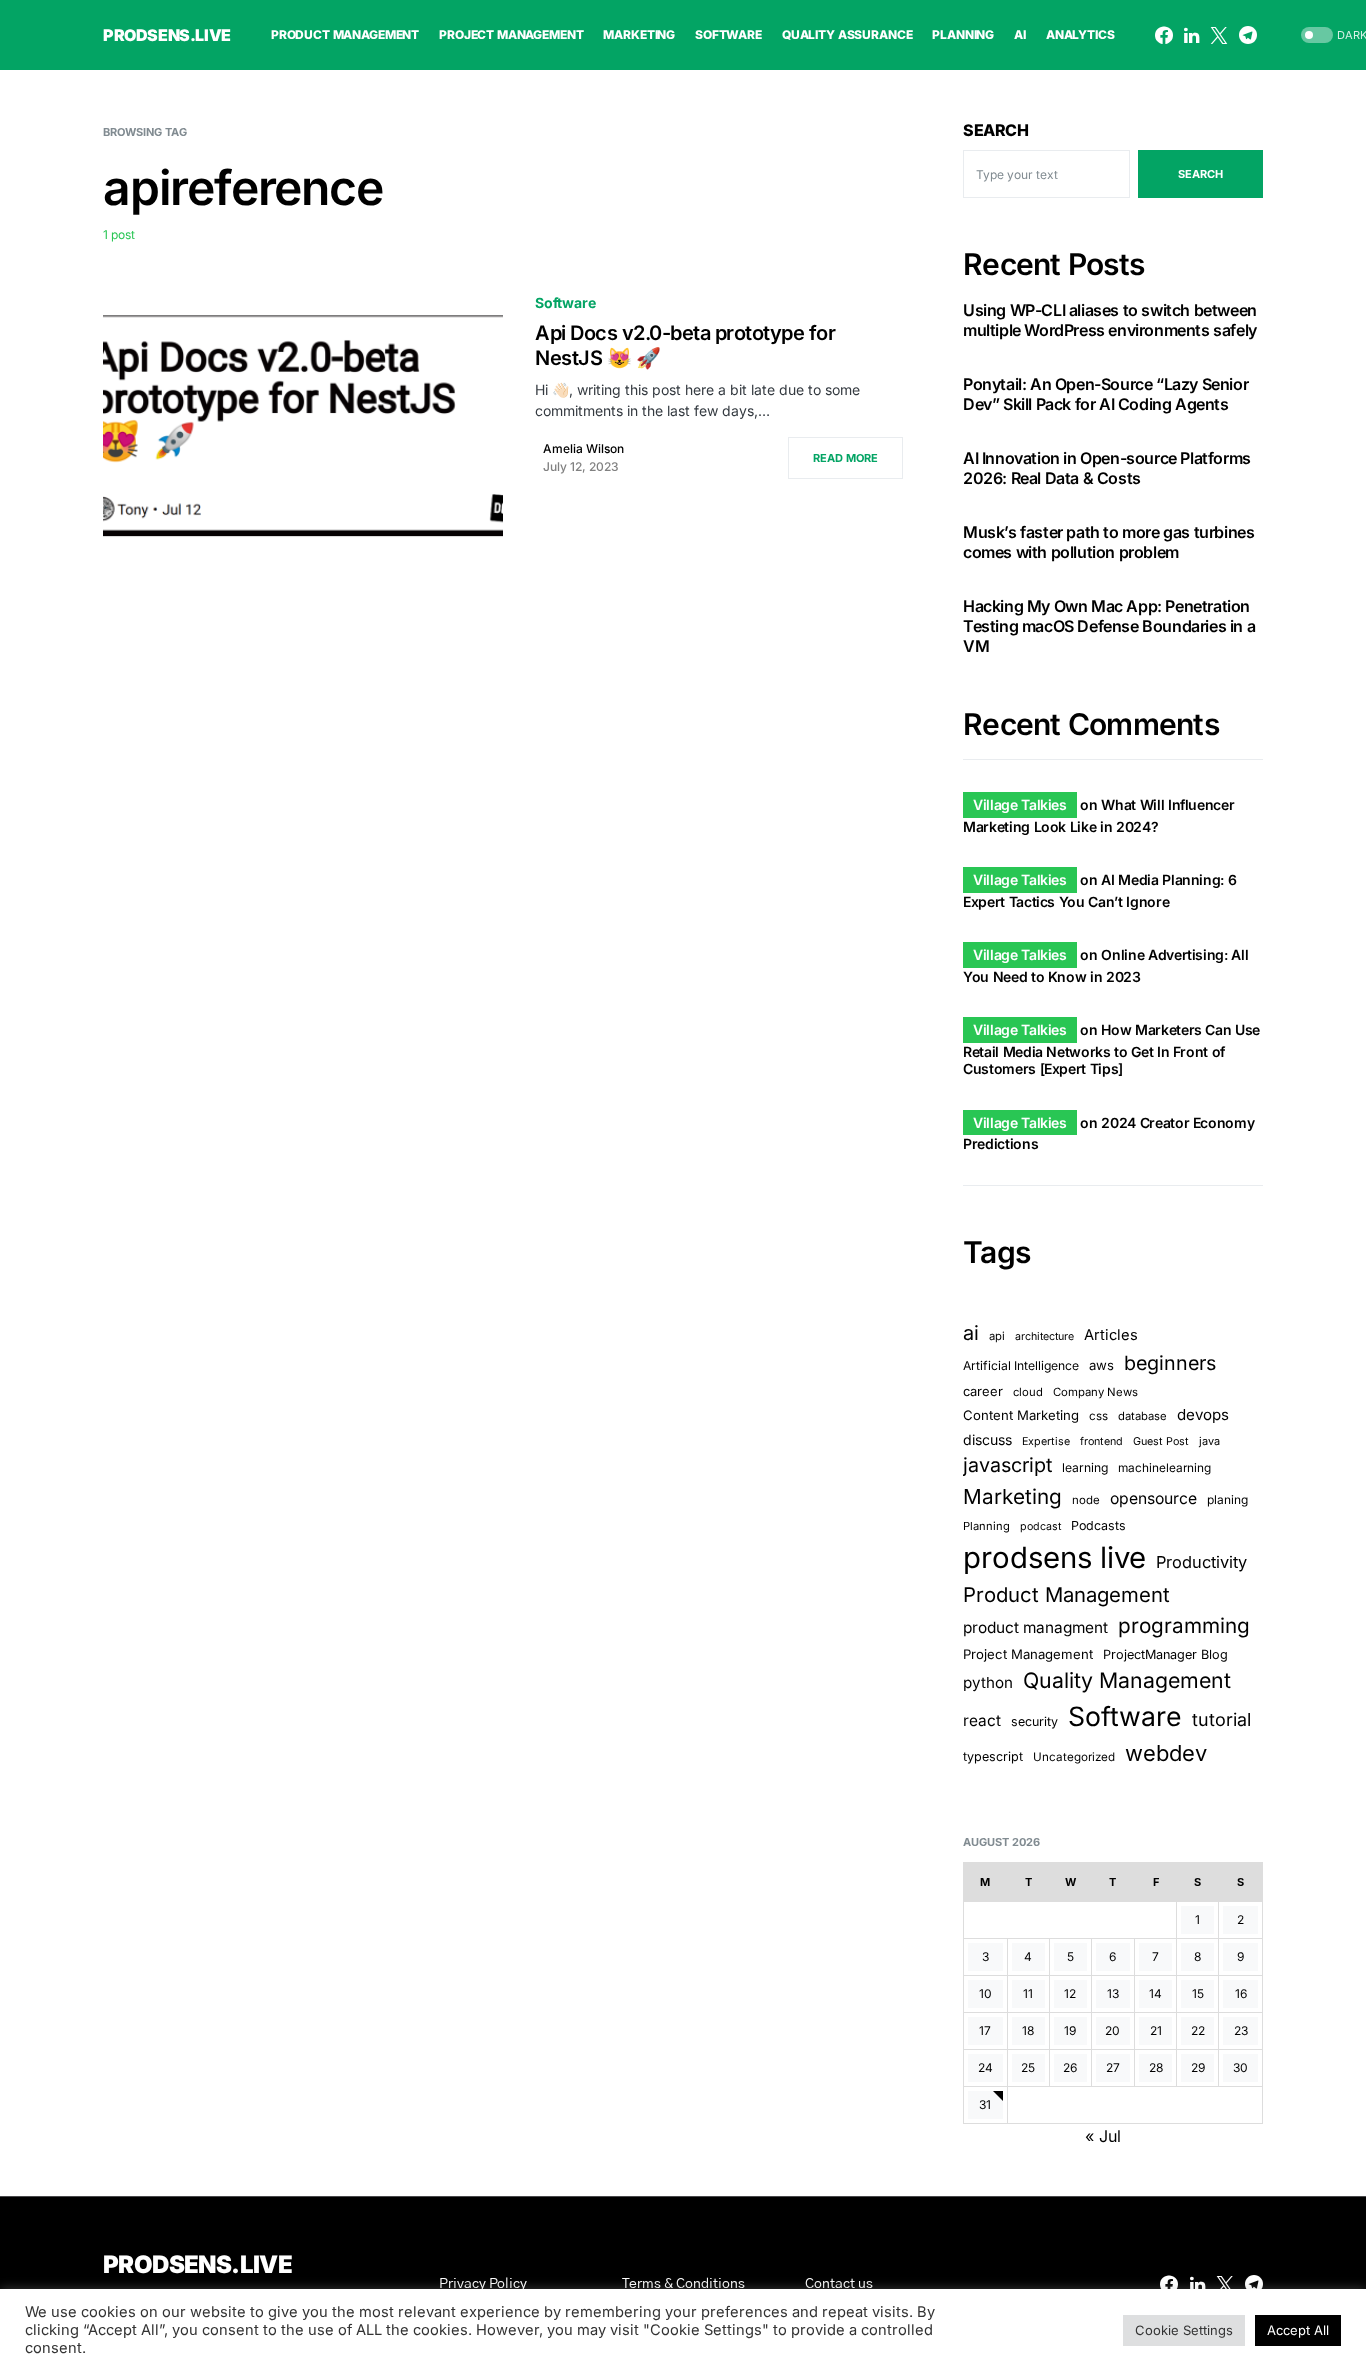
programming (1184, 1625)
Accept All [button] (1298, 2330)
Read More (845, 458)
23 (1241, 2030)
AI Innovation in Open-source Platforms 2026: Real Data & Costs (1107, 468)
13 (1113, 1993)
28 (1156, 2067)
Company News (1095, 1392)
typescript (993, 1756)
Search (996, 130)
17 (985, 2030)
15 (1198, 1993)
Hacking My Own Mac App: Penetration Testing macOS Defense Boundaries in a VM (1109, 626)
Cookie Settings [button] (1184, 2330)
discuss (987, 1439)
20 (1112, 2030)
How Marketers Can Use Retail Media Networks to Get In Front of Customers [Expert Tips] (1111, 1049)
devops (1203, 1414)
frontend (1101, 1441)
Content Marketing (1021, 1415)
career (983, 1391)
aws (1101, 1365)
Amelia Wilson (583, 448)
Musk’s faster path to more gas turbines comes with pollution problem (1108, 542)
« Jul (1103, 2136)
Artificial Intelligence (1021, 1365)
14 (1155, 1993)
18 (1028, 2030)
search (1200, 174)
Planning (986, 1526)
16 (1241, 1993)
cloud (1028, 1392)
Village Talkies (1020, 804)
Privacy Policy (483, 2284)
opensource (1153, 1498)
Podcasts (1098, 1525)
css (1098, 1416)
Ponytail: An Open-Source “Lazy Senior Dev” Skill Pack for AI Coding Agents (1105, 394)
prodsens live (1054, 1557)
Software (565, 302)
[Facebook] (1164, 35)
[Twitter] (1219, 35)
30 (1240, 2067)
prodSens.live (167, 35)
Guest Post (1161, 1441)
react (982, 1720)
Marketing (1012, 1496)
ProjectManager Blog (1165, 1654)
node (1086, 1500)
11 (1028, 1993)
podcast (1040, 1526)
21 (1156, 2030)
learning (1085, 1467)
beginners (1170, 1363)
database (1142, 1416)
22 (1198, 2030)
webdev (1166, 1753)
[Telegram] (1248, 35)
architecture (1044, 1336)
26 (1070, 2067)
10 (985, 1993)
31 (985, 2104)
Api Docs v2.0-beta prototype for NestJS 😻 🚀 (685, 345)
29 (1198, 2067)
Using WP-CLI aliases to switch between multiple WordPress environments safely (1110, 320)
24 (985, 2067)
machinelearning (1164, 1468)
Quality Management (1127, 1680)
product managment (1035, 1627)
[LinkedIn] (1191, 35)
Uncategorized (1074, 1757)
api (997, 1336)
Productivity (1201, 1562)
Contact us (839, 2284)
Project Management (1028, 1654)
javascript (1007, 1465)
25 (1028, 2067)
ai (971, 1333)
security (1034, 1721)
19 (1070, 2030)
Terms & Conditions (683, 2284)
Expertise (1046, 1441)
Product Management (1066, 1594)
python (988, 1682)
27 (1113, 2067)
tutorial (1221, 1719)
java (1209, 1441)
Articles (1111, 1335)
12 (1070, 1993)
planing (1227, 1499)
